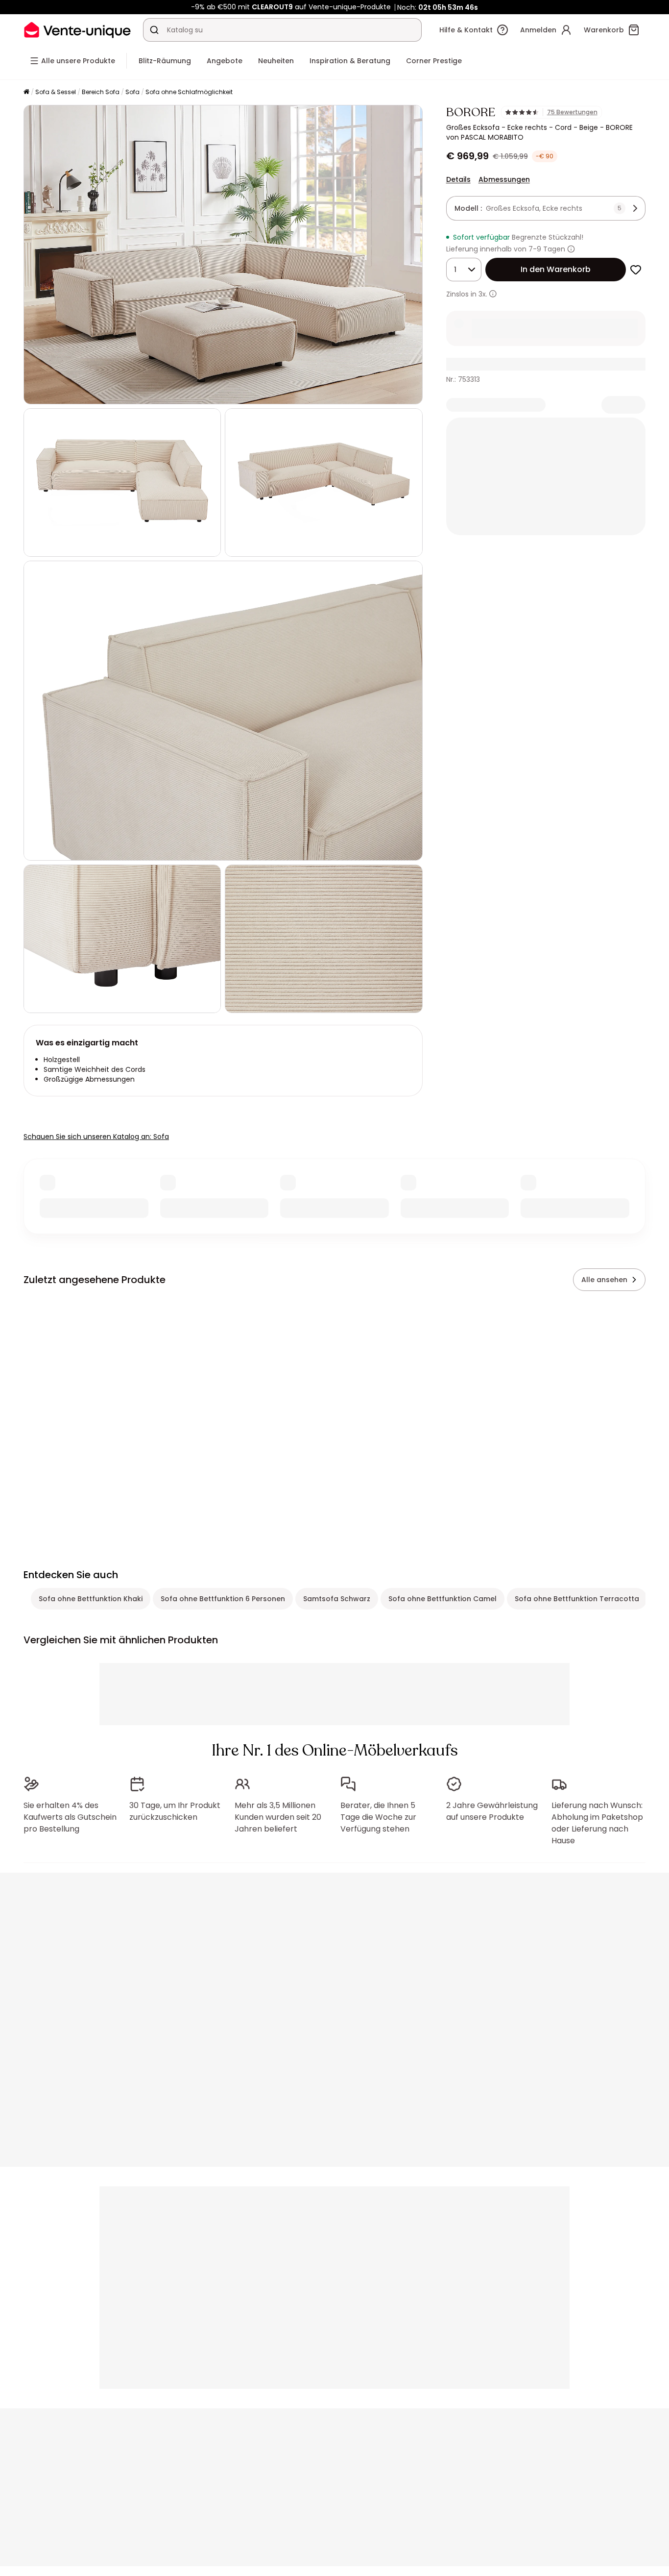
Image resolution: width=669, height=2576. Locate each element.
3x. (483, 294)
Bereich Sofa (101, 92)
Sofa (132, 92)
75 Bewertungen (572, 112)
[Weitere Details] (493, 294)
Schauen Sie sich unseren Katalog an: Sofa (96, 1137)
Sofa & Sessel (56, 92)
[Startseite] (26, 92)
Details (458, 179)
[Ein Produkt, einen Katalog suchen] (154, 30)
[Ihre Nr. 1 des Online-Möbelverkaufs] (77, 30)
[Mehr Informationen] (571, 249)
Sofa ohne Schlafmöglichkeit (189, 92)
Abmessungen (504, 179)
